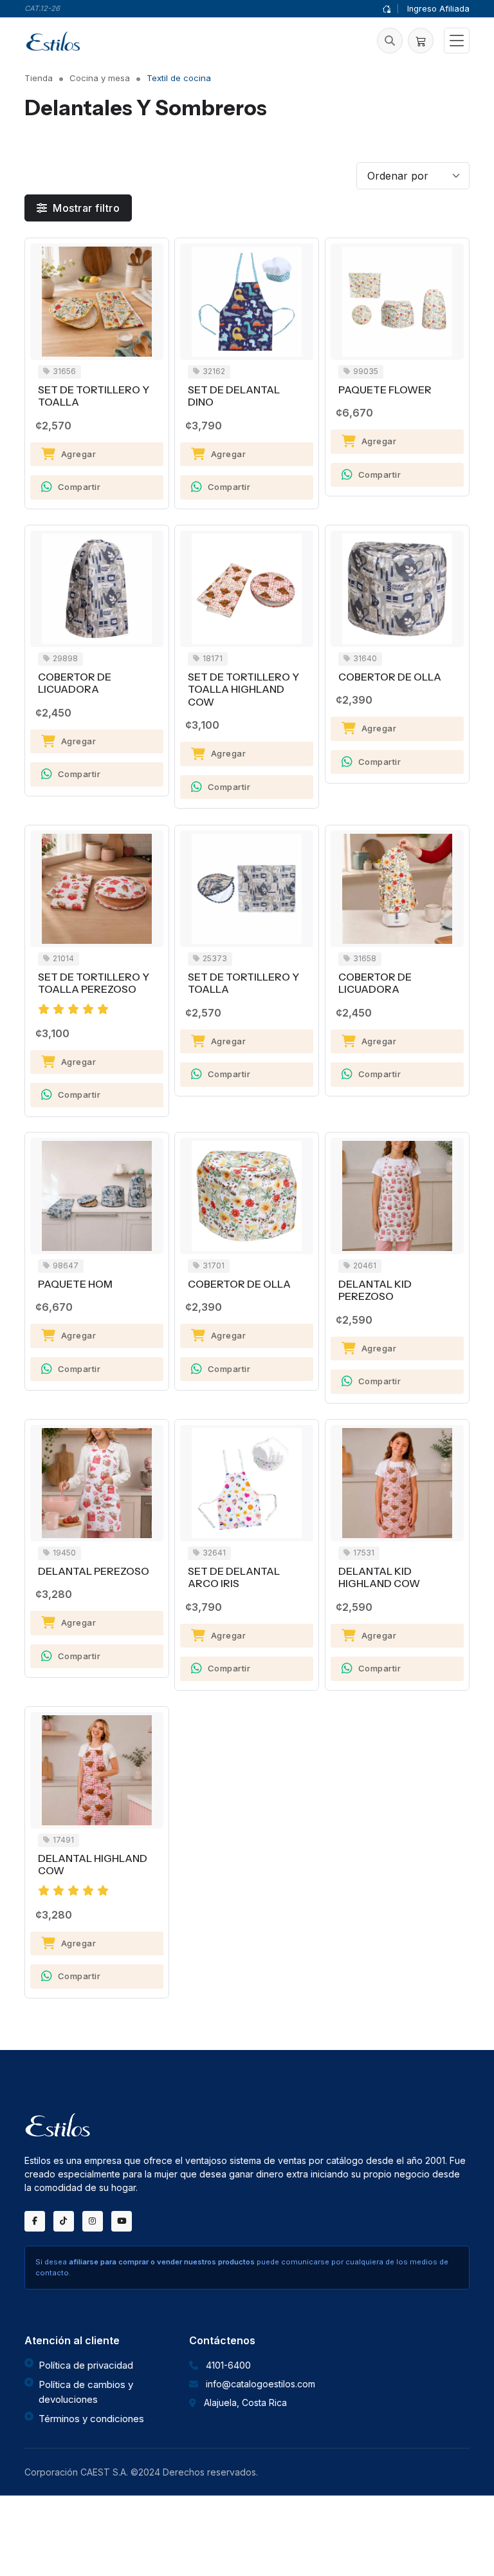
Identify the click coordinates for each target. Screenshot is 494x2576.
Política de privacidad (86, 2365)
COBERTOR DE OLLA (390, 677)
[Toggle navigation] (457, 41)
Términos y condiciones (91, 2419)
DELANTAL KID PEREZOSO (375, 1291)
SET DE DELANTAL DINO (234, 396)
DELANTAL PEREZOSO (94, 1571)
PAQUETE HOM (75, 1284)
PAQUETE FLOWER (385, 390)
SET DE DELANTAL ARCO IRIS (234, 1578)
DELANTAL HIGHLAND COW (93, 1865)
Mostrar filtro (85, 208)
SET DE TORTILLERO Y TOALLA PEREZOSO (94, 983)
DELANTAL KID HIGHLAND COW (379, 1578)
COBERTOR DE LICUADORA (75, 683)
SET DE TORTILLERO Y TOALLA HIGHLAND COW (243, 690)
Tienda (39, 78)
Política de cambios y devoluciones (86, 2392)
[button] (390, 41)
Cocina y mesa (100, 78)
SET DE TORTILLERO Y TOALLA (94, 396)
